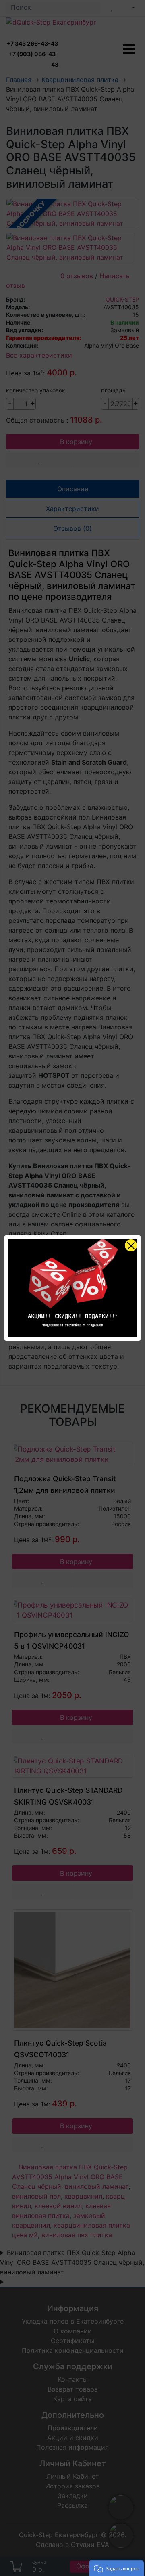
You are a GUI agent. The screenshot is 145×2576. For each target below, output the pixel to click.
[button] (116, 2568)
